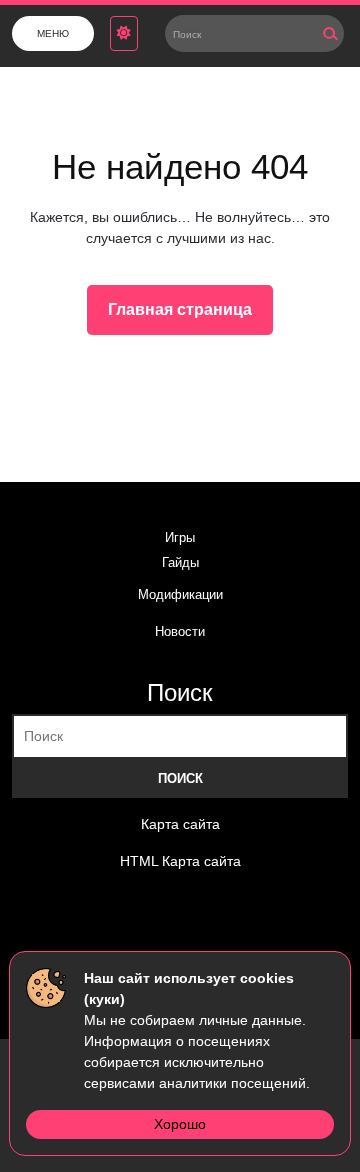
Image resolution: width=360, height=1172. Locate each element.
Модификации (180, 594)
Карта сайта (180, 824)
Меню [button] (53, 33)
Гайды (180, 562)
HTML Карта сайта (180, 861)
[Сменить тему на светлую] (124, 33)
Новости (180, 631)
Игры (180, 537)
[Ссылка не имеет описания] (58, 932)
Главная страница (188, 315)
